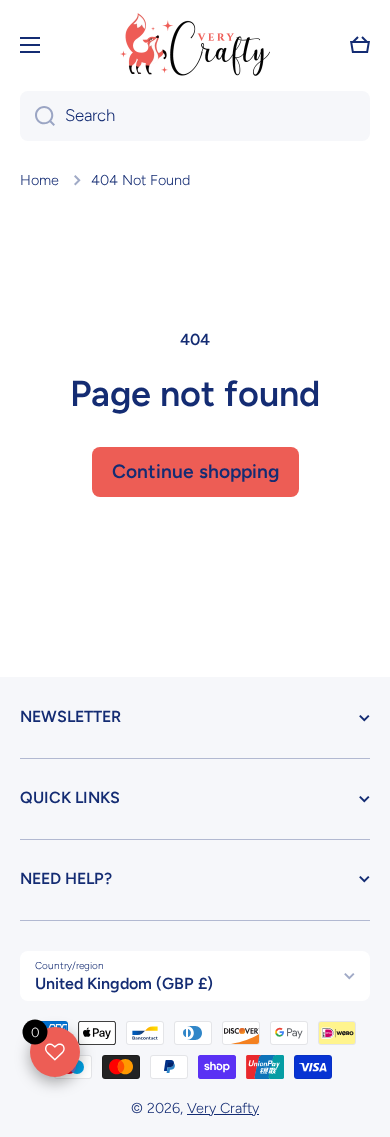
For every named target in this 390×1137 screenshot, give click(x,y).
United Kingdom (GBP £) (124, 983)
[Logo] (195, 44)
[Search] (37, 116)
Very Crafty (223, 1108)
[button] (360, 45)
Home (39, 180)
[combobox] (195, 116)
